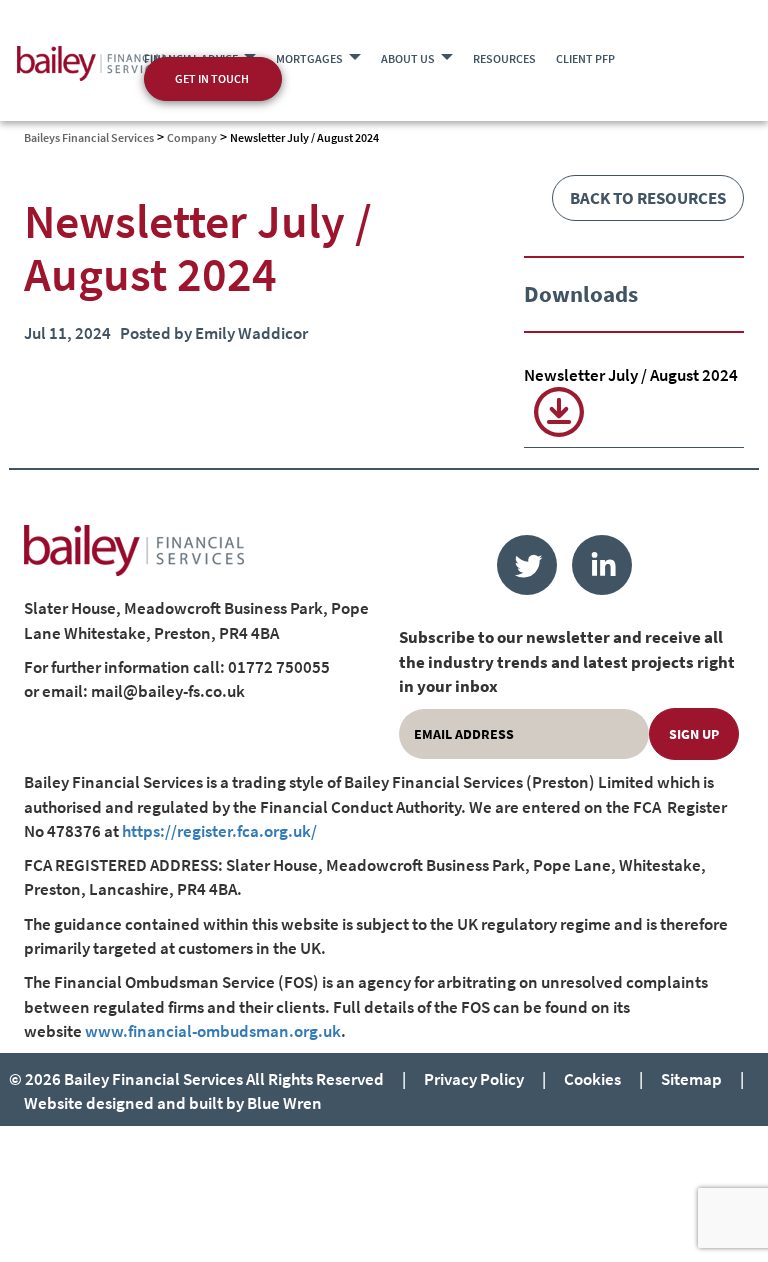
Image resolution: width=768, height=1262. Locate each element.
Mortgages (309, 58)
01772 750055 (279, 667)
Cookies (592, 1079)
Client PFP (585, 58)
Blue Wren (284, 1103)
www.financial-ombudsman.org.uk (213, 1031)
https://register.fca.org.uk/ (219, 831)
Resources (504, 58)
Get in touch (212, 78)
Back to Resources (648, 198)
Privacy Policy (474, 1079)
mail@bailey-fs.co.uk (168, 691)
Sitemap (691, 1079)
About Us (408, 58)
